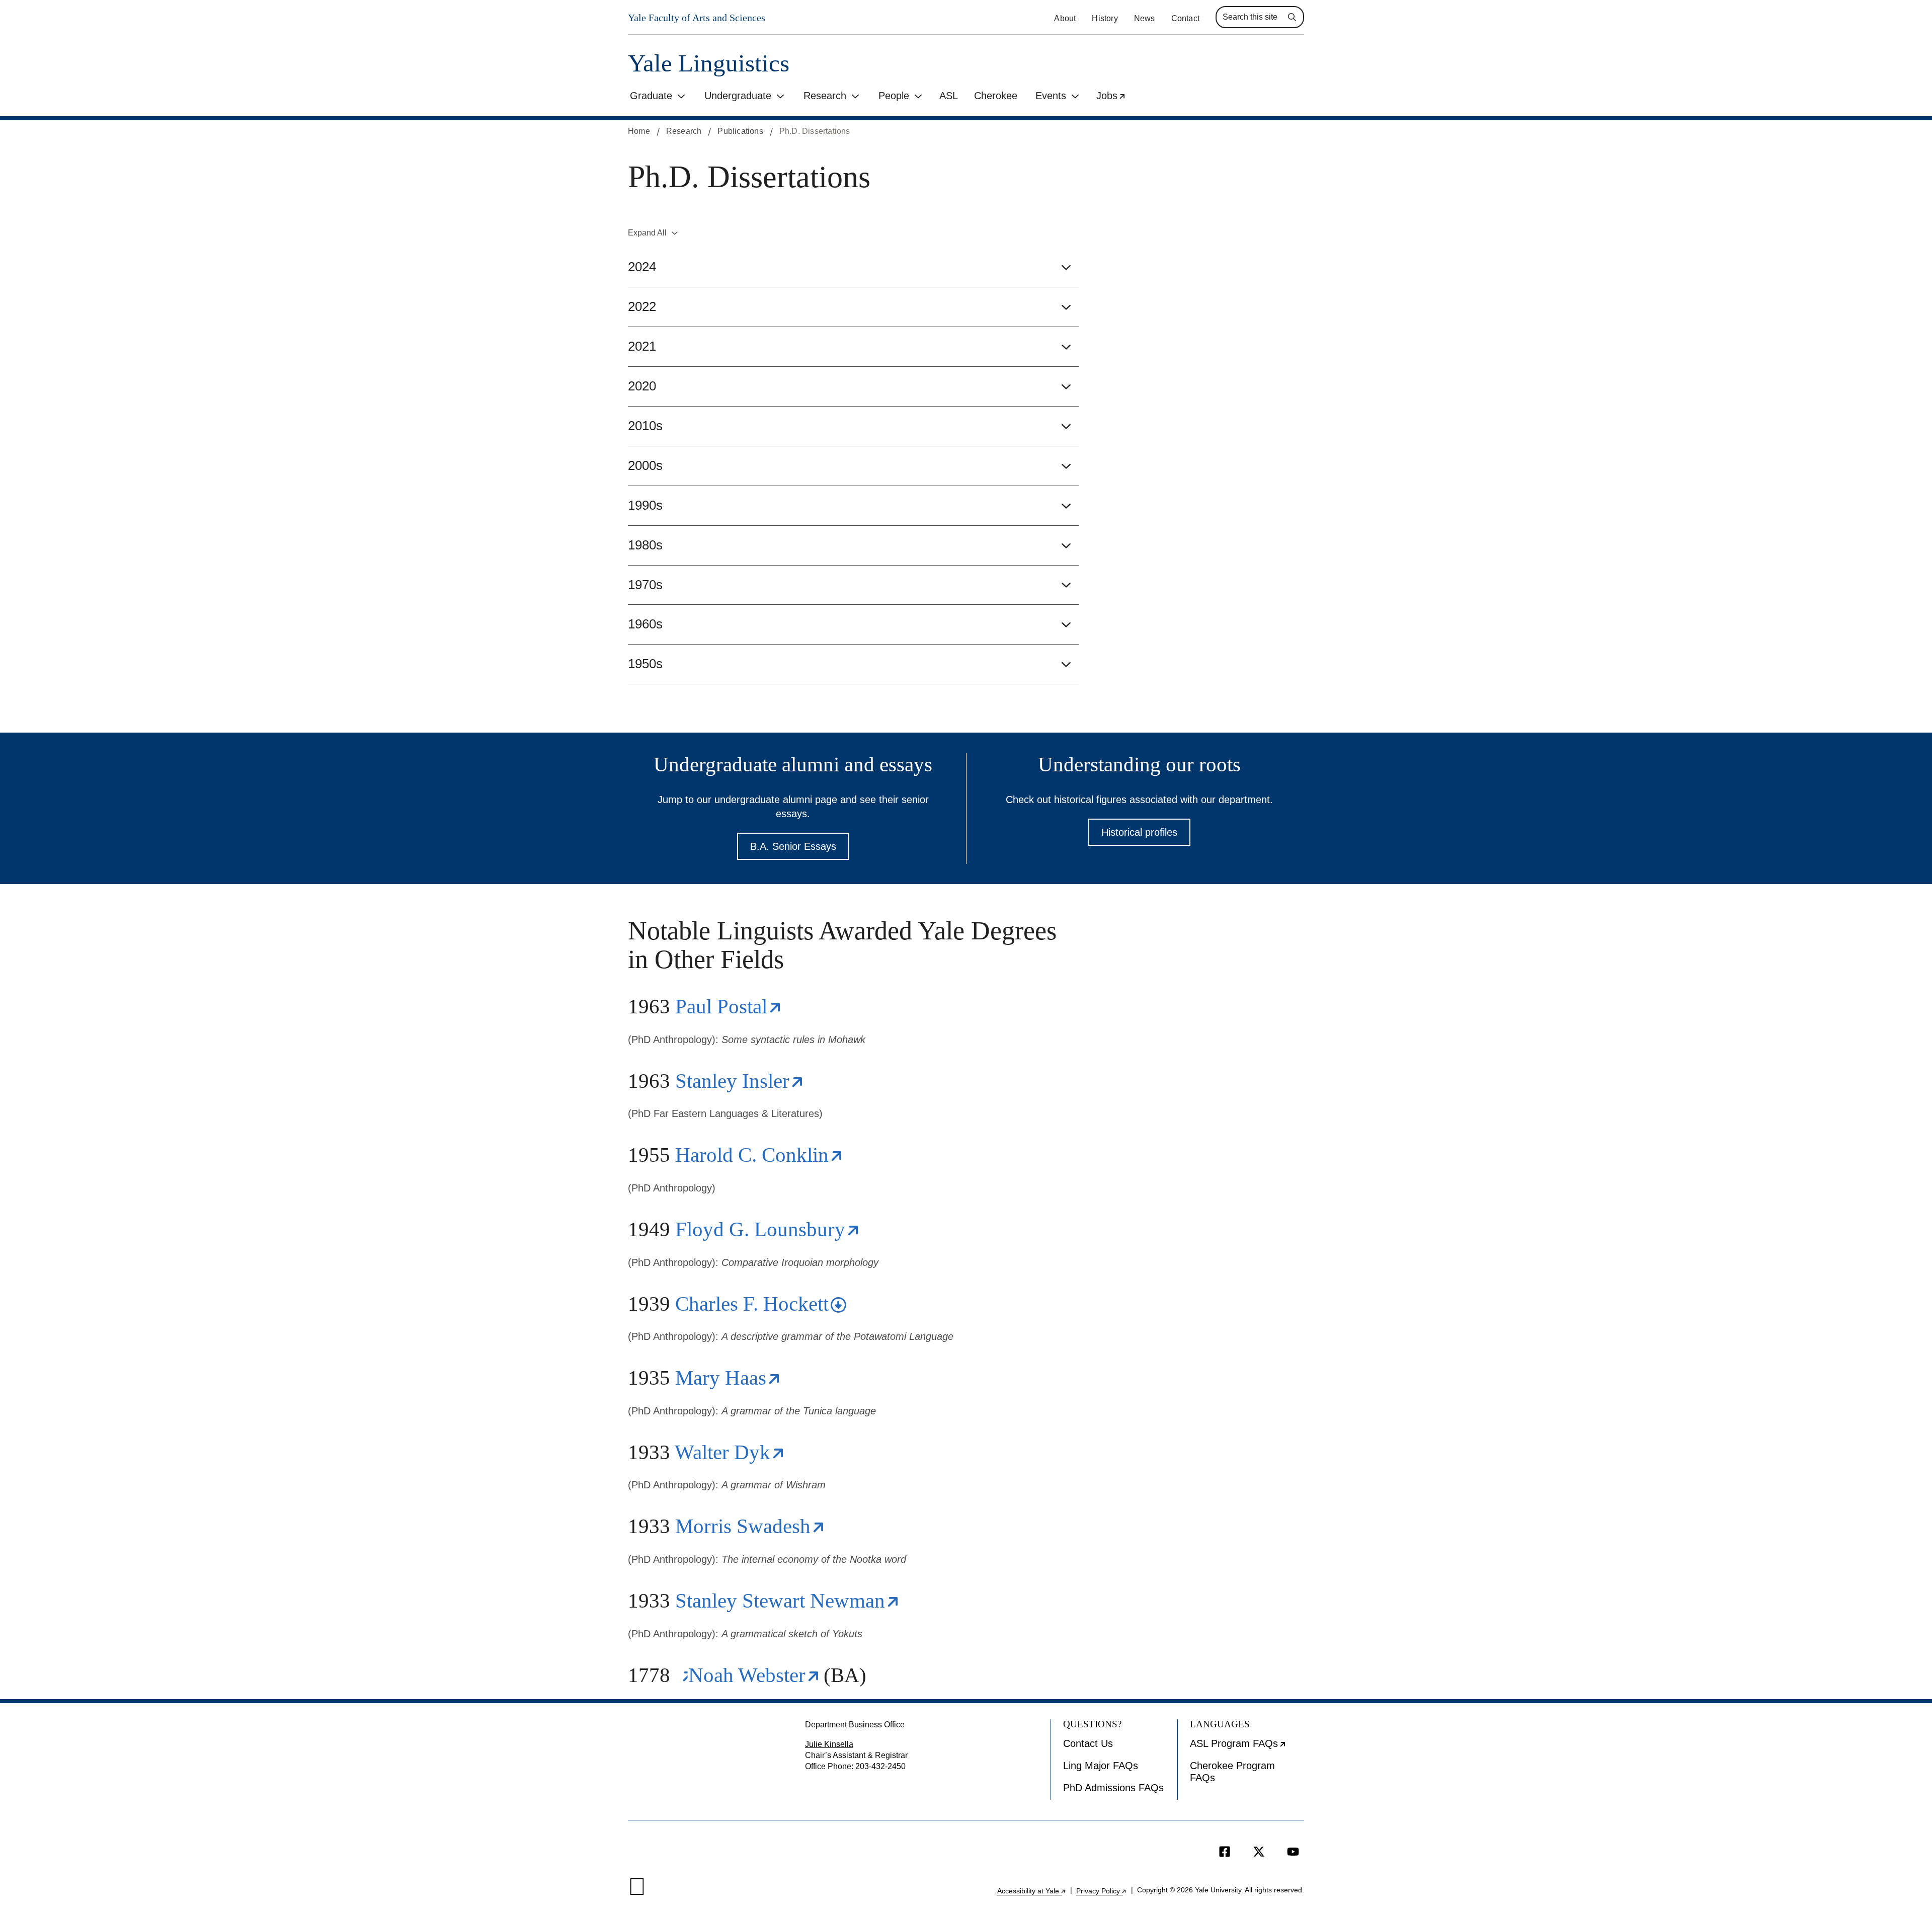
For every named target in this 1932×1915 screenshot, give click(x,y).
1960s (645, 624)
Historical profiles (1139, 832)
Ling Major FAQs (1101, 1766)
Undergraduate (738, 96)
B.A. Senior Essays (793, 846)
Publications (740, 131)
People (894, 96)
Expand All (647, 233)
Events (1051, 96)
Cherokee (996, 96)
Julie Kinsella (829, 1744)
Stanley (739, 1081)
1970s (645, 585)
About (1065, 18)
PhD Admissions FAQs (1113, 1788)
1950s (645, 664)
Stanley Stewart (787, 1601)
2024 (642, 267)
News (1145, 18)
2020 (642, 386)
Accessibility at (1032, 1891)
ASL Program (1247, 1747)
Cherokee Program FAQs (1232, 1772)
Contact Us (1088, 1743)
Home (639, 131)
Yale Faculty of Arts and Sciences (697, 18)
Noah (753, 1675)
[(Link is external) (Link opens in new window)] (682, 1675)
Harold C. (758, 1155)
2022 (642, 306)
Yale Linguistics (709, 63)
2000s (645, 465)
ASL (949, 96)
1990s (645, 505)
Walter (729, 1452)
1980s (645, 545)
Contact (1185, 18)
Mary (727, 1378)
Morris (749, 1526)
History (1105, 18)
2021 (642, 346)
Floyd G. (767, 1229)
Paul (728, 1006)
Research (825, 96)
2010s (645, 426)
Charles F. (759, 1304)
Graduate (651, 96)
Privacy (1102, 1891)
